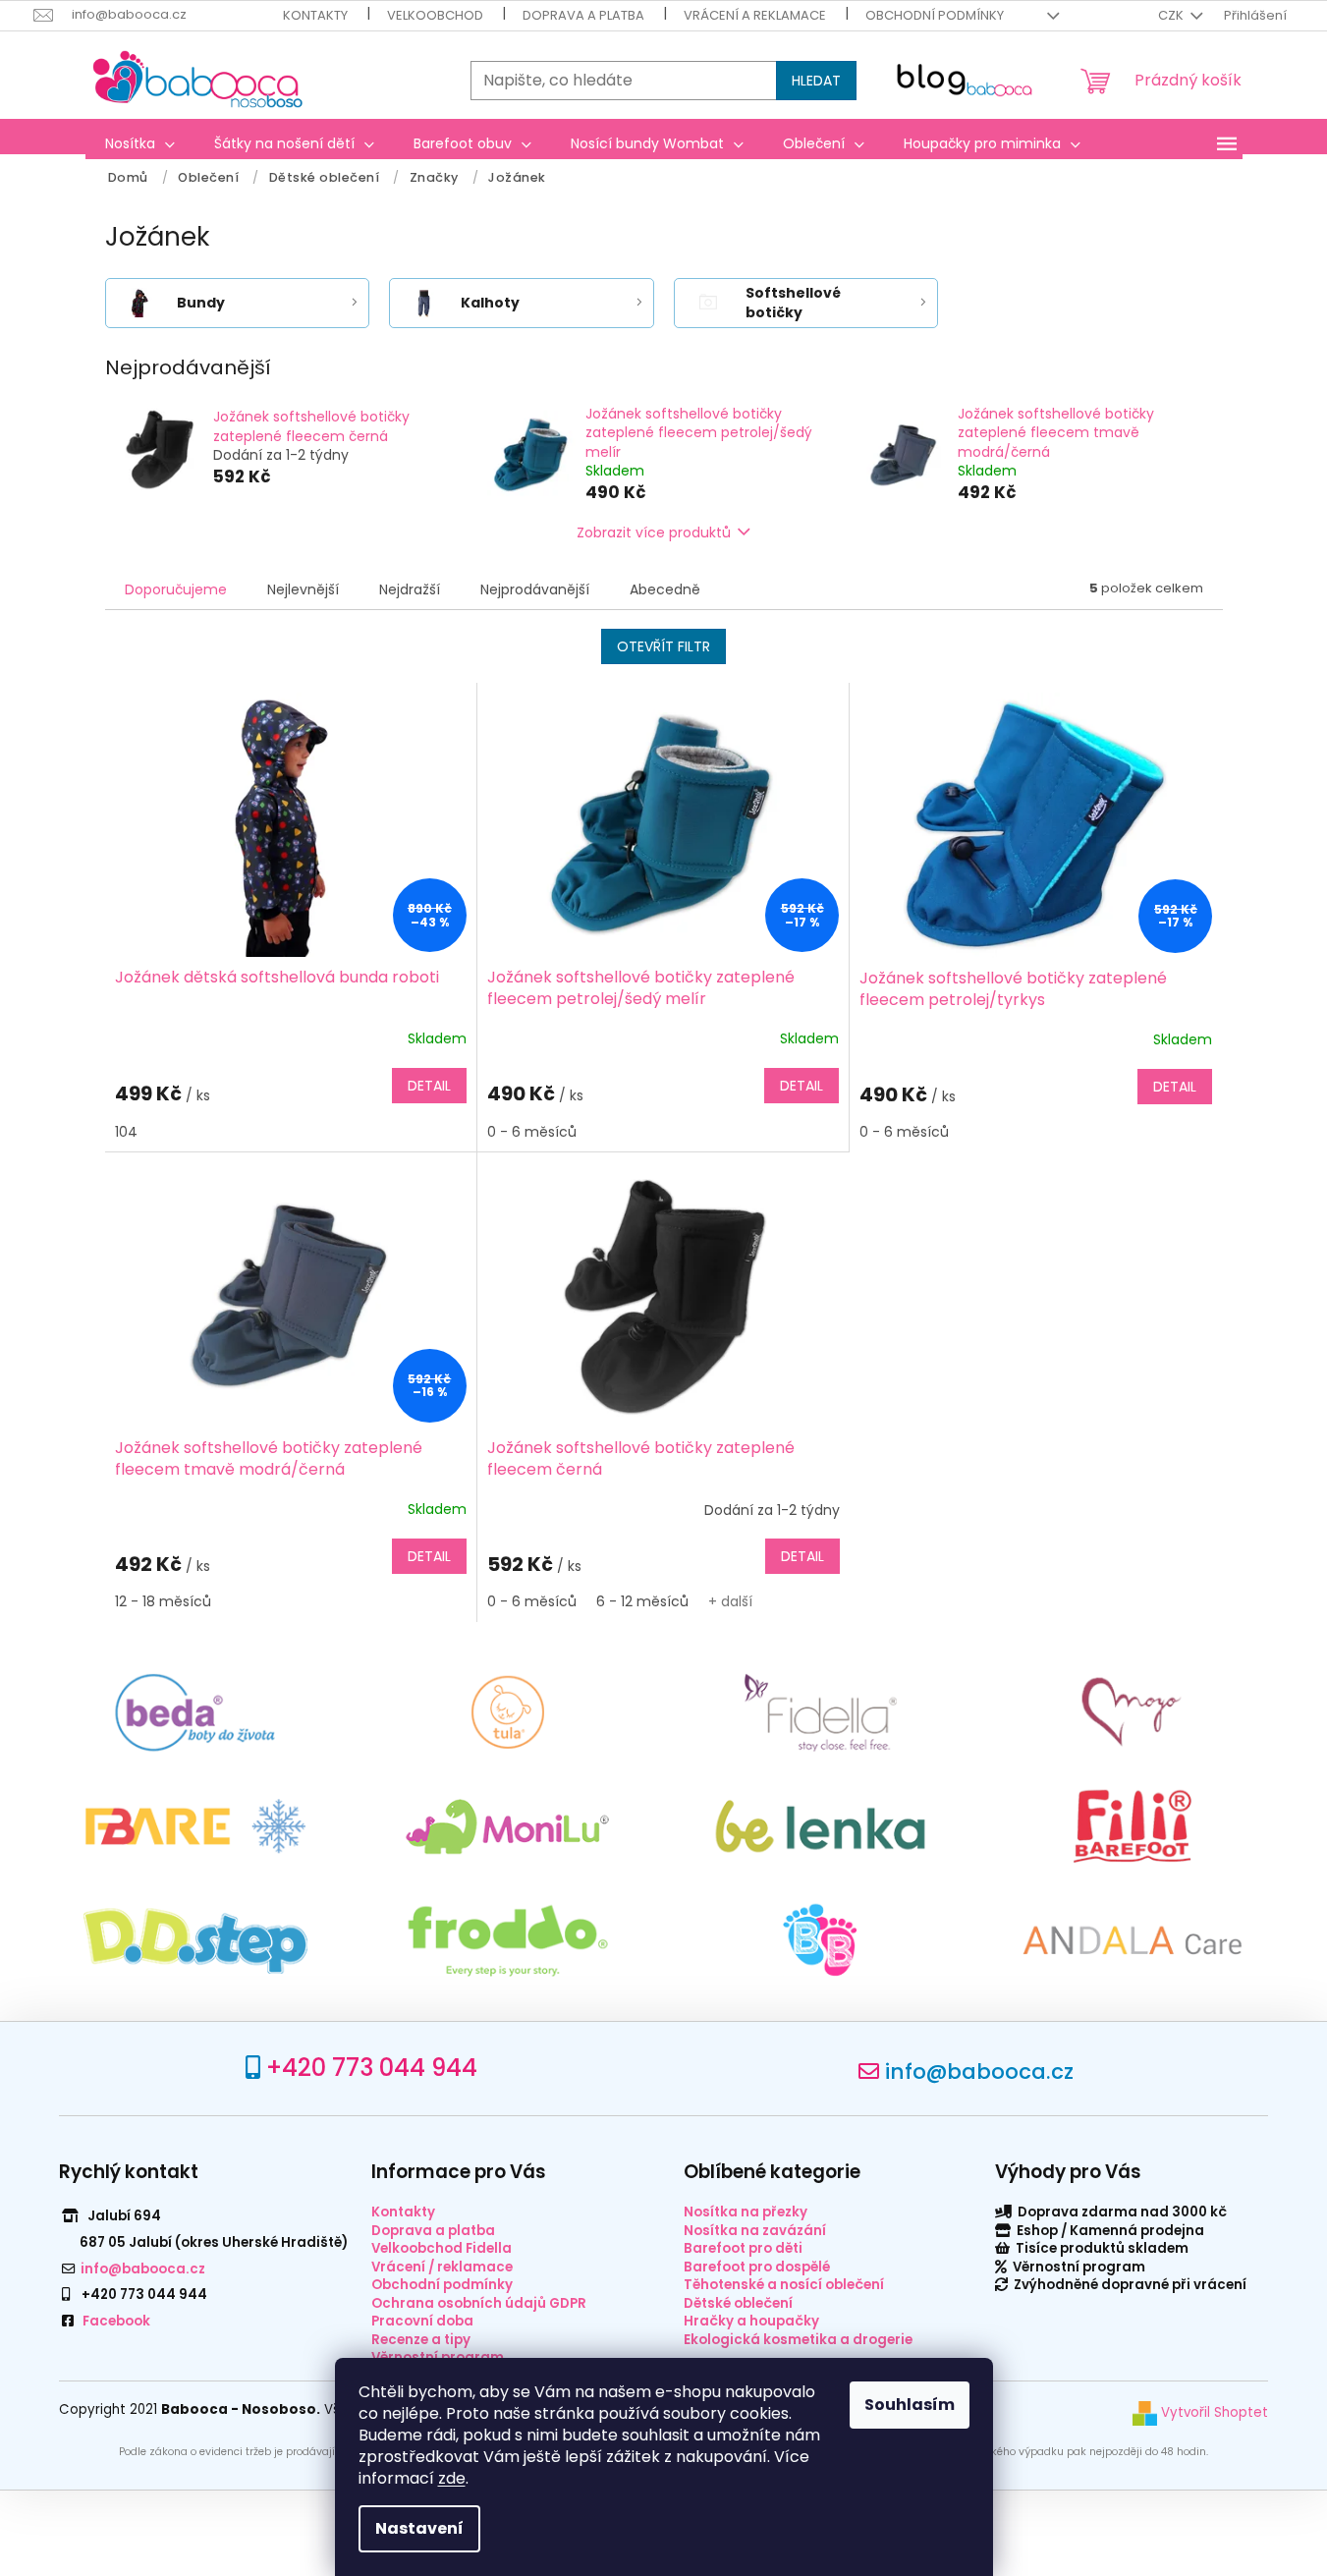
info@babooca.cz (979, 2072)
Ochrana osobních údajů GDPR (479, 2303)
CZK (1172, 15)
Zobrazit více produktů (654, 532)
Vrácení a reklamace (755, 15)
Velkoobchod (435, 15)
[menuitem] (140, 143)
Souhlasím (910, 2405)
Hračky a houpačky (751, 2321)
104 (126, 1132)
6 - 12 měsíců (642, 1601)
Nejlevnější (303, 589)
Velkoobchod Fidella (442, 2248)
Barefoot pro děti (743, 2248)
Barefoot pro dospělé (757, 2267)
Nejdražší (410, 589)
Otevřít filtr (663, 646)
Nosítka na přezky (746, 2212)
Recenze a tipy (421, 2340)
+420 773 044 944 (372, 2068)
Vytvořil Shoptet (1213, 2412)
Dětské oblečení (738, 2303)
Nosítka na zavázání (755, 2231)
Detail (429, 1086)
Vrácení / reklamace (442, 2267)
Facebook (116, 2321)
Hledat (816, 81)
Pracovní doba (422, 2321)
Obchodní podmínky (935, 15)
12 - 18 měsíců (163, 1601)
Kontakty (315, 15)
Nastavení (419, 2528)
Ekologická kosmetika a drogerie (798, 2340)
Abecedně (665, 589)
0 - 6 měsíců (532, 1132)
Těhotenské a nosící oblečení (784, 2285)
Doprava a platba (583, 15)
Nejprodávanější (535, 589)
